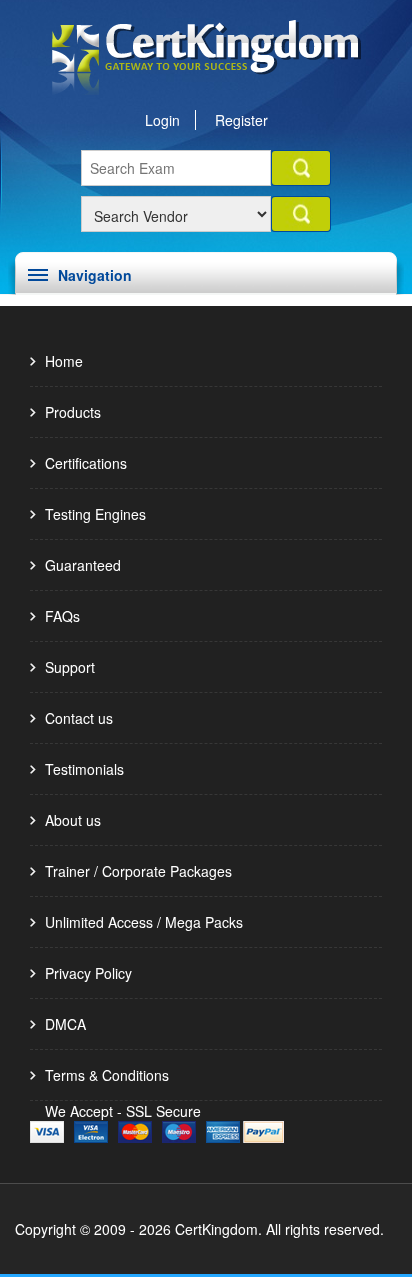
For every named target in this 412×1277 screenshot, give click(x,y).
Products (73, 412)
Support (70, 667)
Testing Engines (95, 514)
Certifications (86, 463)
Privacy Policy (88, 973)
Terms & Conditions (107, 1075)
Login (162, 120)
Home (64, 361)
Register (241, 120)
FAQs (62, 616)
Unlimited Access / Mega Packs (144, 922)
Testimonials (84, 769)
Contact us (79, 718)
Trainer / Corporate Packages (138, 871)
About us (73, 820)
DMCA (65, 1024)
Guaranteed (83, 565)
